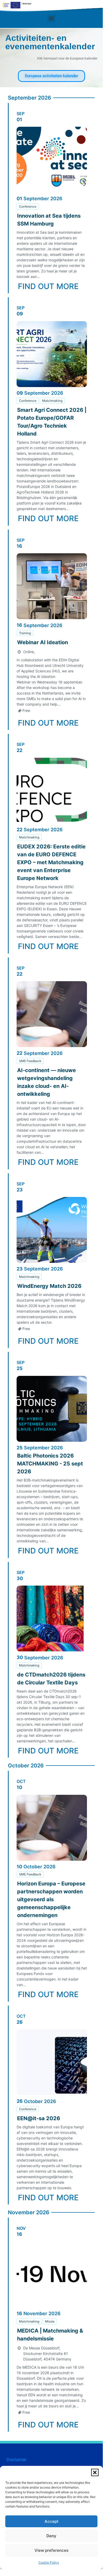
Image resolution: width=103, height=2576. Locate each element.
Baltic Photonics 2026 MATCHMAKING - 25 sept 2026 (50, 1464)
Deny (51, 2536)
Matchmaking (52, 401)
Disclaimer (16, 2460)
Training (25, 633)
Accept (51, 2521)
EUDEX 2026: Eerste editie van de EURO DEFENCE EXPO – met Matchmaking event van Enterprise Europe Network (51, 862)
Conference (28, 206)
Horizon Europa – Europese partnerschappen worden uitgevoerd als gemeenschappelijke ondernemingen (51, 1899)
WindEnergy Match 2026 (49, 1286)
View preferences (51, 2550)
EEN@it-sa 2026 (39, 2118)
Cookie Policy (49, 2562)
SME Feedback (30, 1061)
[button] (95, 2472)
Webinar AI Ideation (43, 642)
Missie (50, 2321)
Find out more (48, 286)
